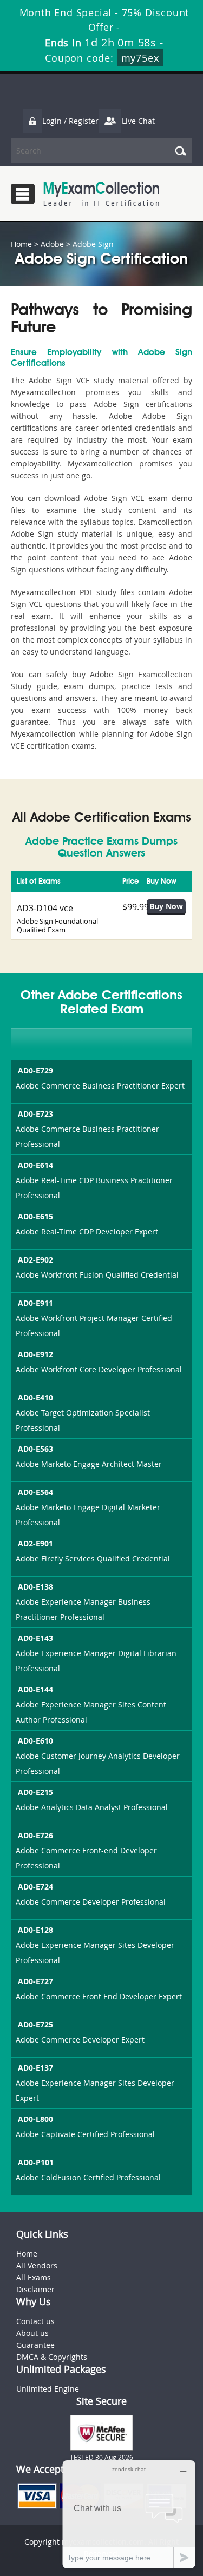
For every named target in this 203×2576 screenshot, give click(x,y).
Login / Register (70, 121)
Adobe (52, 244)
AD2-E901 (35, 1543)
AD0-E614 (35, 1165)
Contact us (35, 2321)
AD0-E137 (35, 2068)
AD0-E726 (35, 1835)
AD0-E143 (35, 1638)
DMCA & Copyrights (52, 2357)
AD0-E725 (35, 2024)
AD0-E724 (35, 1887)
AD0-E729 (35, 1070)
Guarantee (35, 2345)
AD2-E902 (35, 1260)
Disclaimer (35, 2289)
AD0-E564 (35, 1492)
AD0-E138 (35, 1587)
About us (32, 2333)
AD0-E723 (35, 1114)
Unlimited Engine (48, 2389)
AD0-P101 (36, 2162)
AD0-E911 (35, 1303)
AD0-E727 (35, 1981)
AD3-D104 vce (45, 908)
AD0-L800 (35, 2119)
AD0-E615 (35, 1216)
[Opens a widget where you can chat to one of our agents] (129, 2514)
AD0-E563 (35, 1449)
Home (21, 244)
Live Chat (138, 121)
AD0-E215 (35, 1792)
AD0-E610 (35, 1741)
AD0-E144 (35, 1689)
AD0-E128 (35, 1930)
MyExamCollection (101, 194)
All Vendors (37, 2265)
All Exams (34, 2277)
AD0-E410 (35, 1397)
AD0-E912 (35, 1354)
